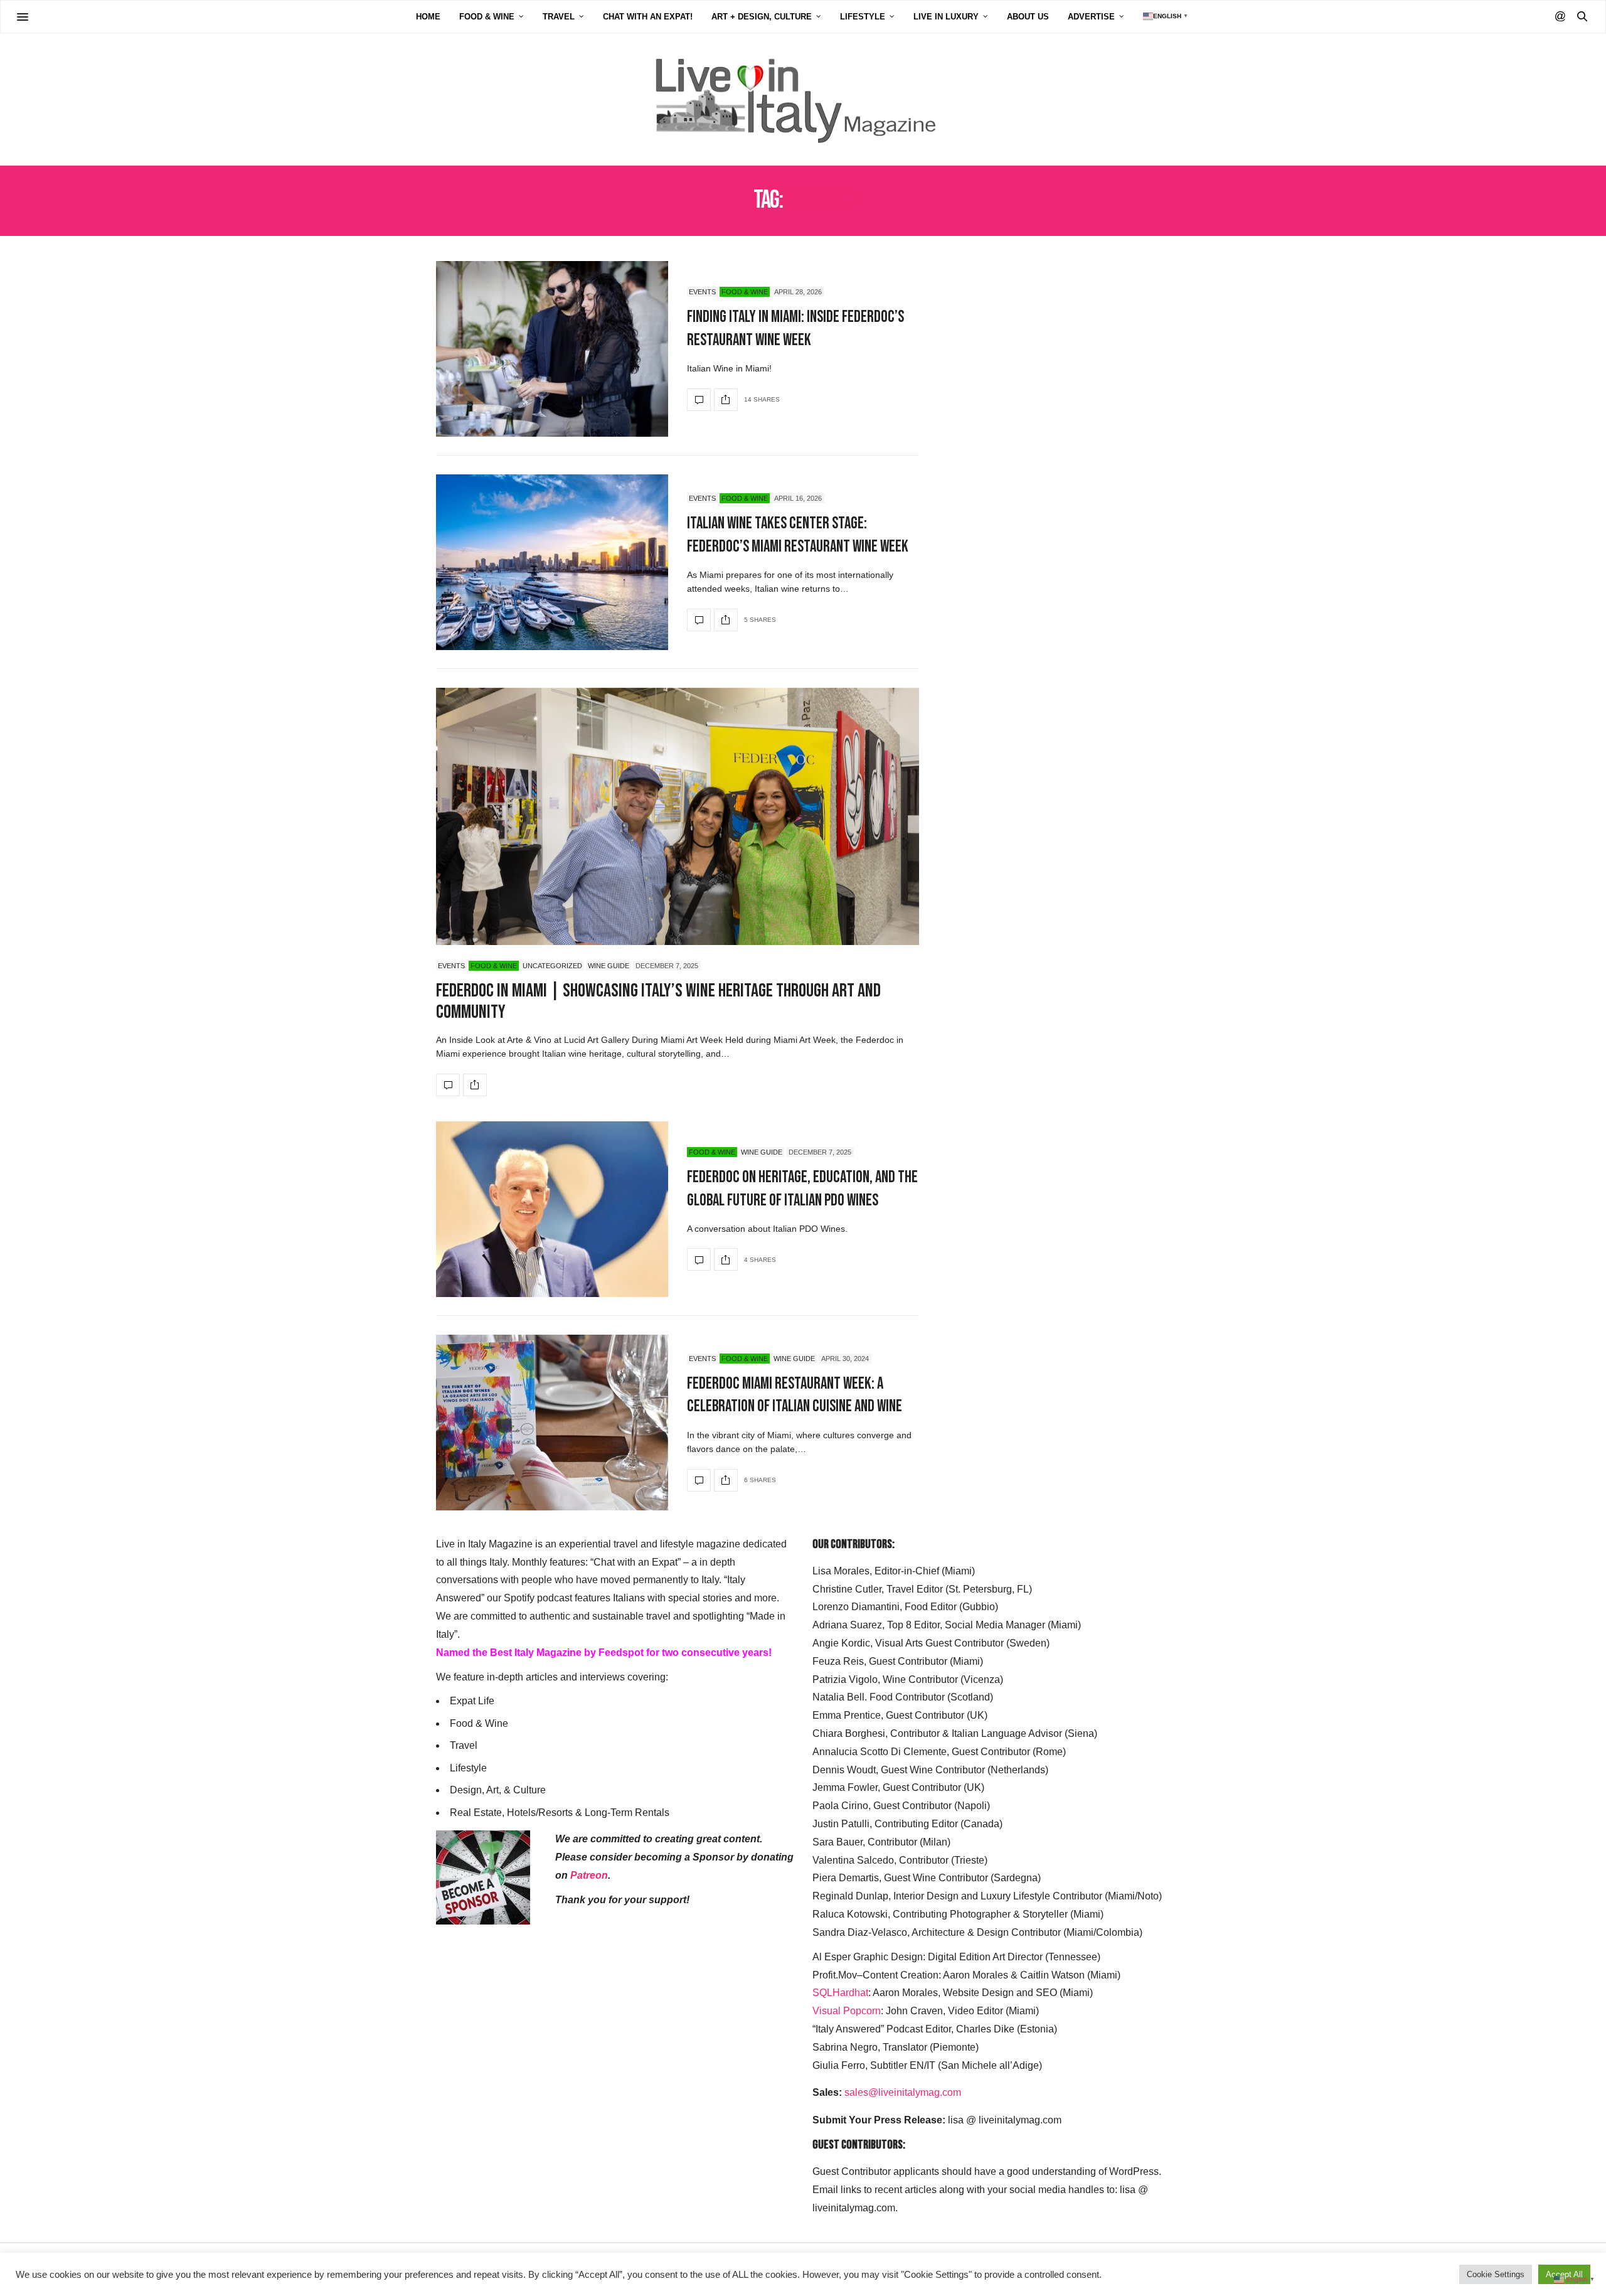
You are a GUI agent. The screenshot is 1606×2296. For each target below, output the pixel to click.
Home (428, 17)
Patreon (589, 1875)
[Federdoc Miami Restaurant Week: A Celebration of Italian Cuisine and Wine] (552, 1423)
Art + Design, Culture (762, 17)
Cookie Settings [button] (1496, 2274)
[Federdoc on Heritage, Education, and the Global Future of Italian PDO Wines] (552, 1209)
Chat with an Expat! (648, 17)
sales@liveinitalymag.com (903, 2092)
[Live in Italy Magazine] (803, 99)
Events (702, 292)
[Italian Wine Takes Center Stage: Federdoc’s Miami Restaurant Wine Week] (552, 562)
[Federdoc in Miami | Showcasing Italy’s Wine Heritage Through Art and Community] (678, 836)
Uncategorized (552, 966)
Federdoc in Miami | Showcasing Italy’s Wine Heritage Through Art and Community (658, 1002)
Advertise (1091, 17)
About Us (1028, 17)
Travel (559, 17)
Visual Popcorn (847, 2011)
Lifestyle (863, 17)
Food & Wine (487, 17)
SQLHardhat (840, 1993)
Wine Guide (609, 966)
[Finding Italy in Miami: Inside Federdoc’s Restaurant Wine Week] (552, 349)
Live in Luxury (946, 17)
